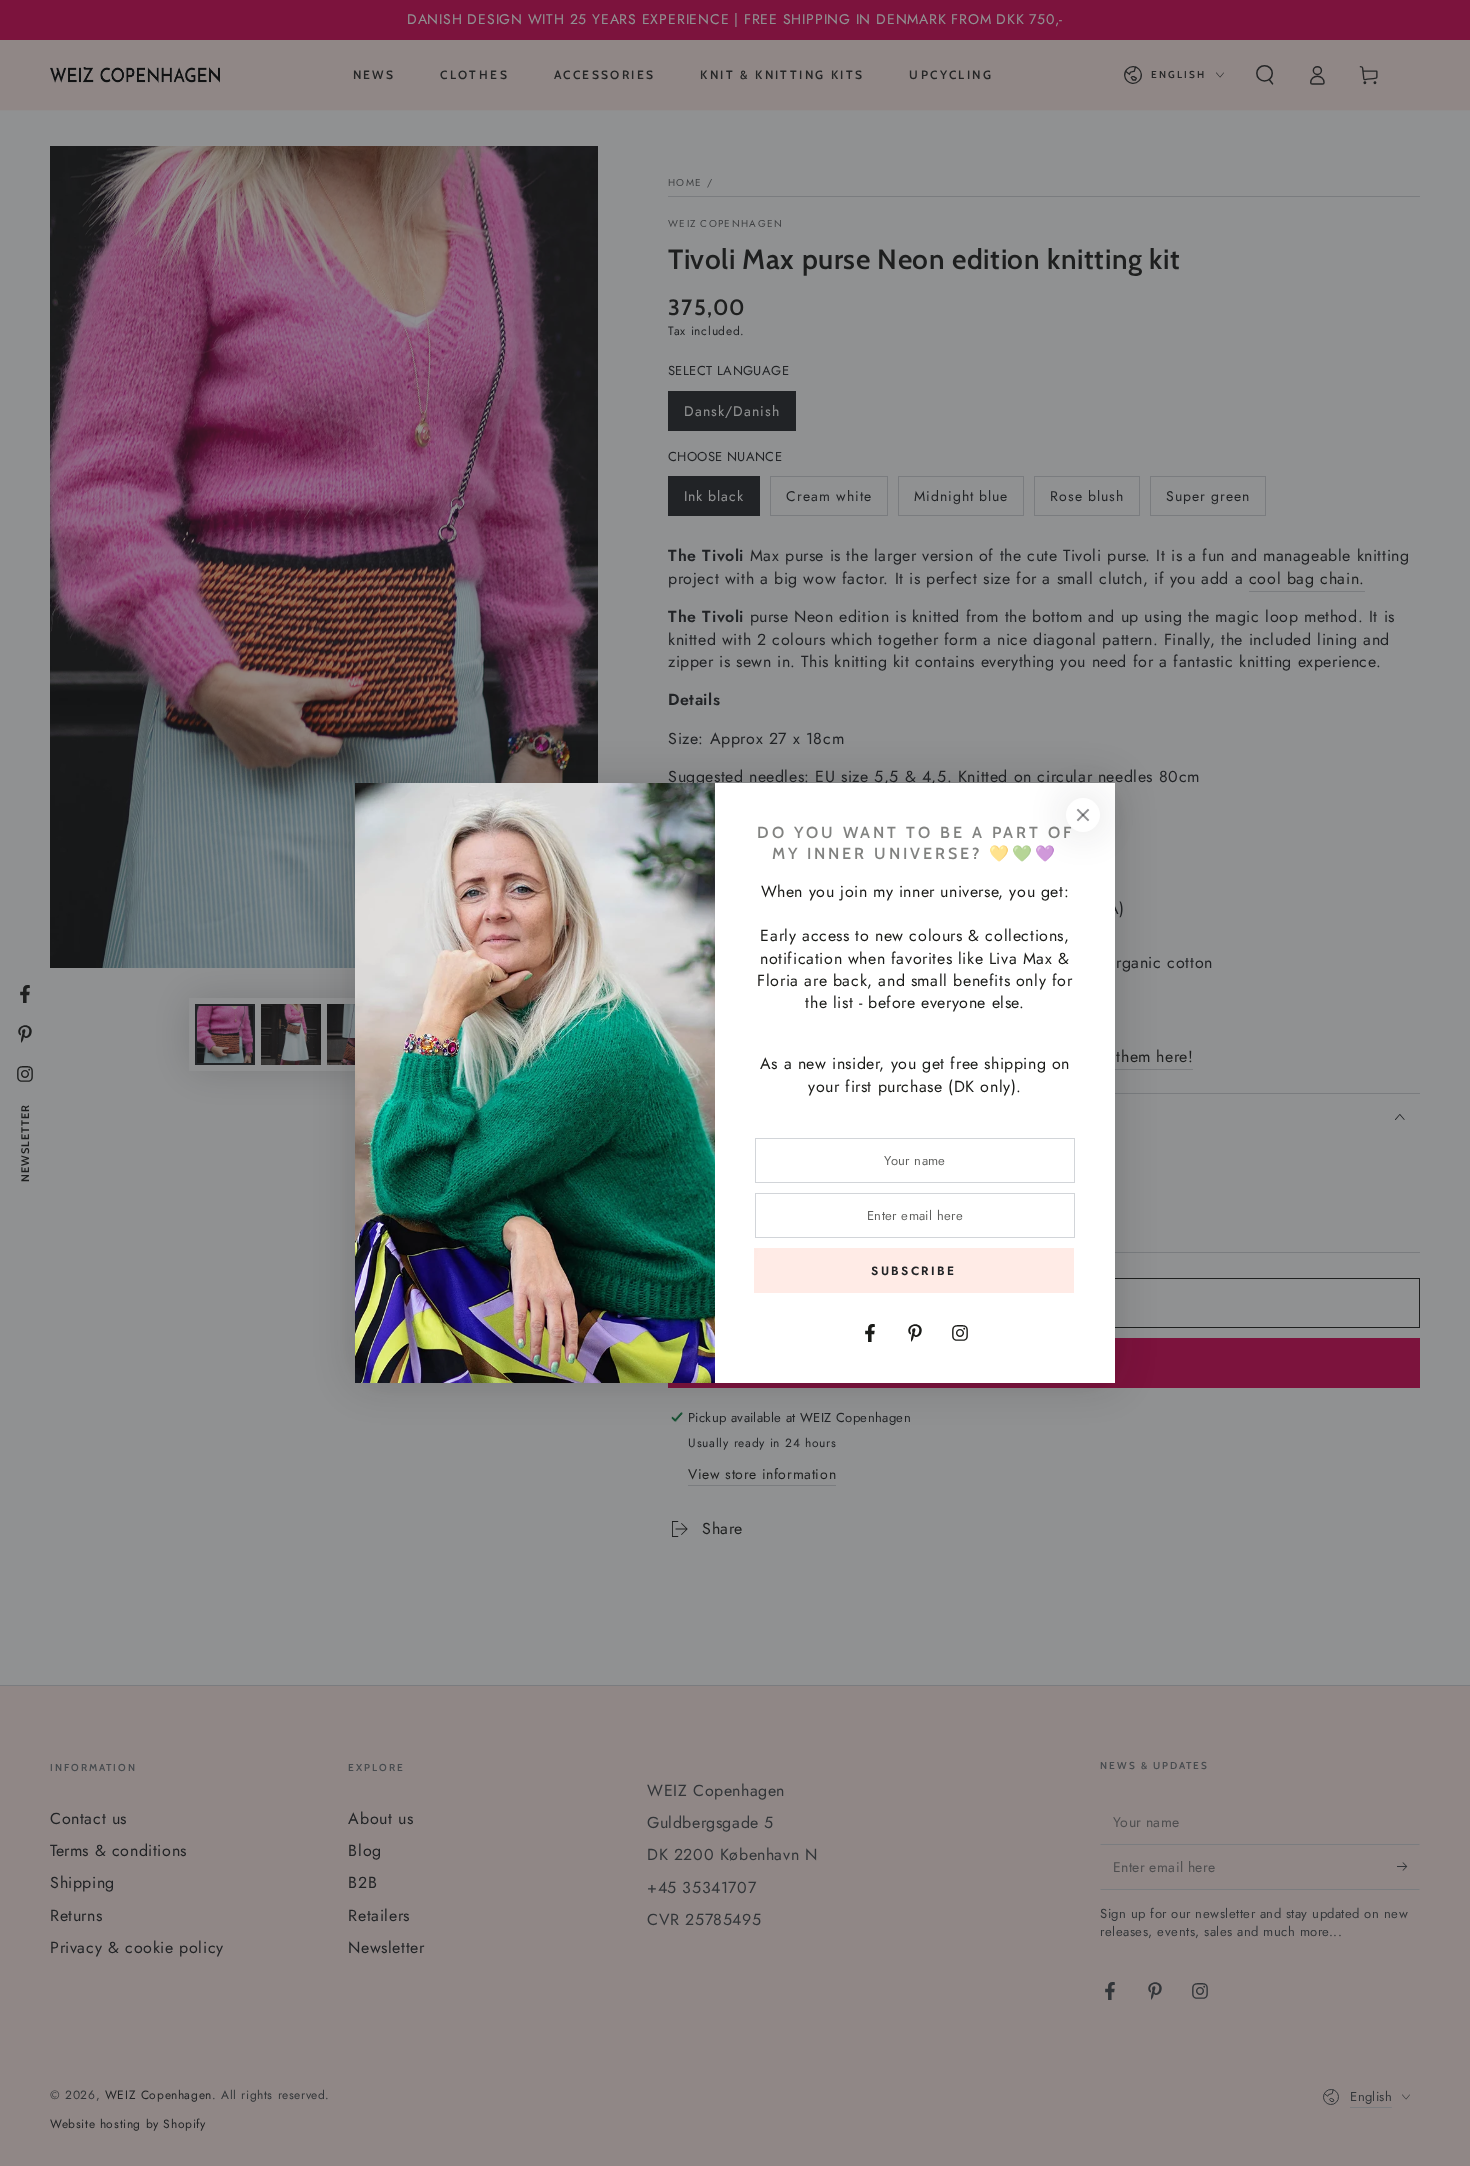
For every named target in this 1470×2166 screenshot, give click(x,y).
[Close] (1083, 815)
